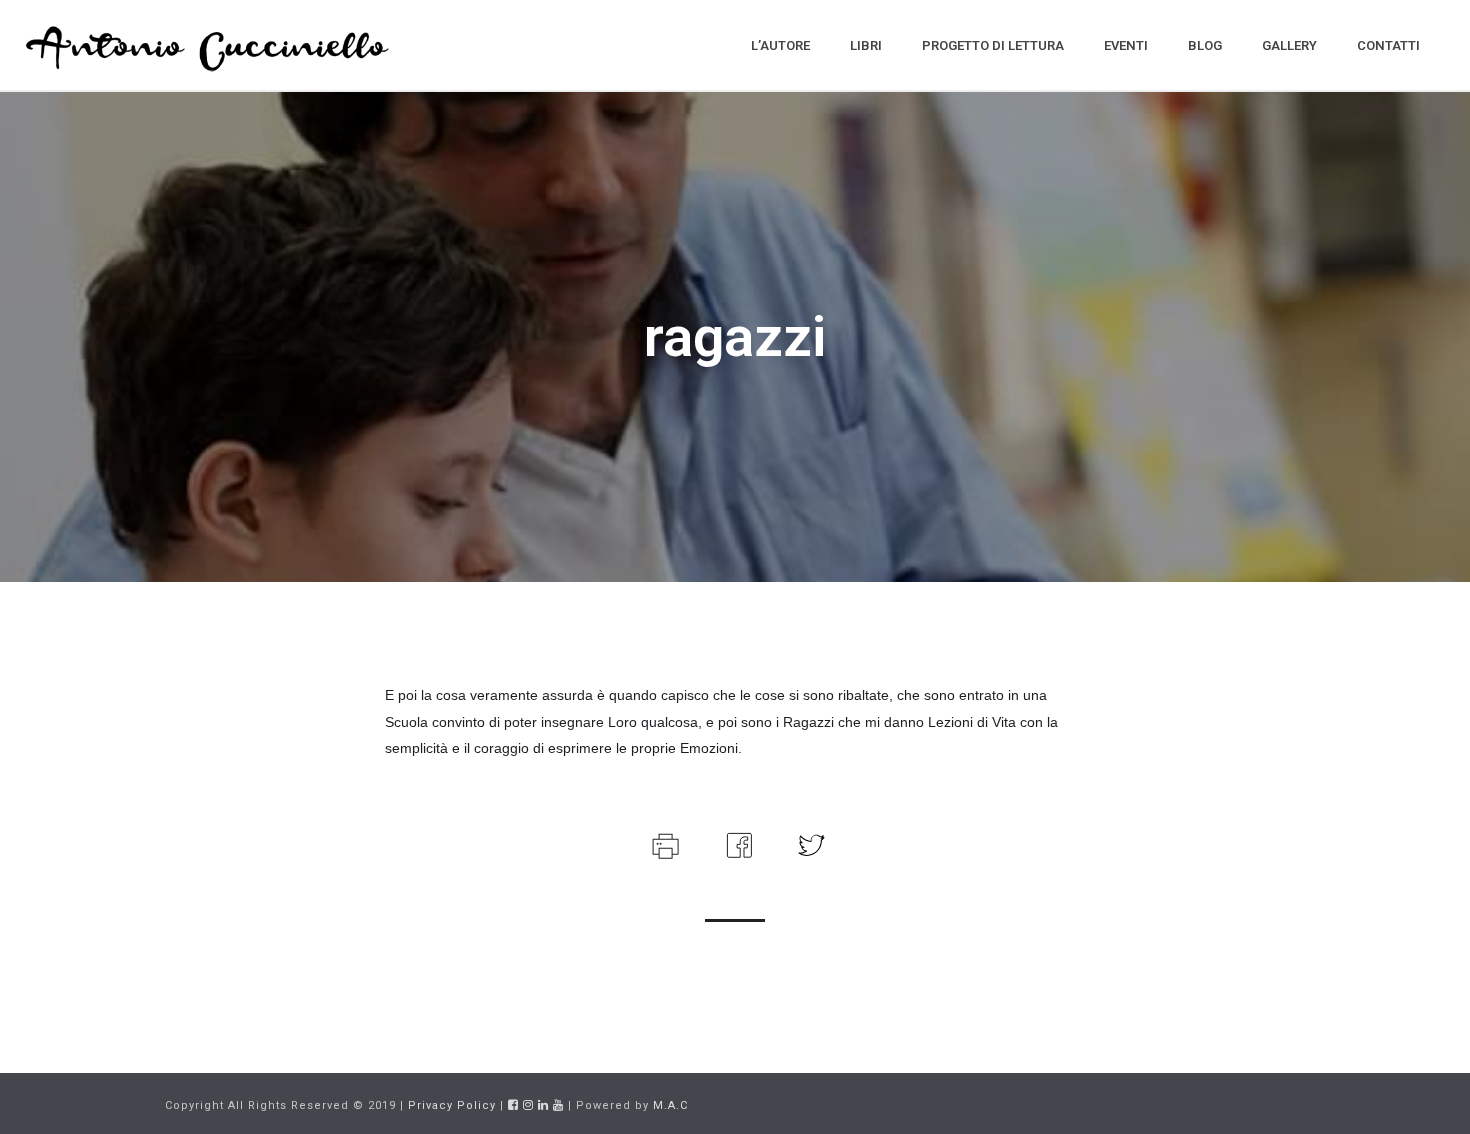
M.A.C (670, 1105)
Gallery (1289, 45)
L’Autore (780, 45)
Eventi (1126, 45)
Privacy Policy (452, 1105)
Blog (1205, 45)
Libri (866, 45)
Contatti (1388, 45)
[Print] (663, 843)
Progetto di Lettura (993, 45)
